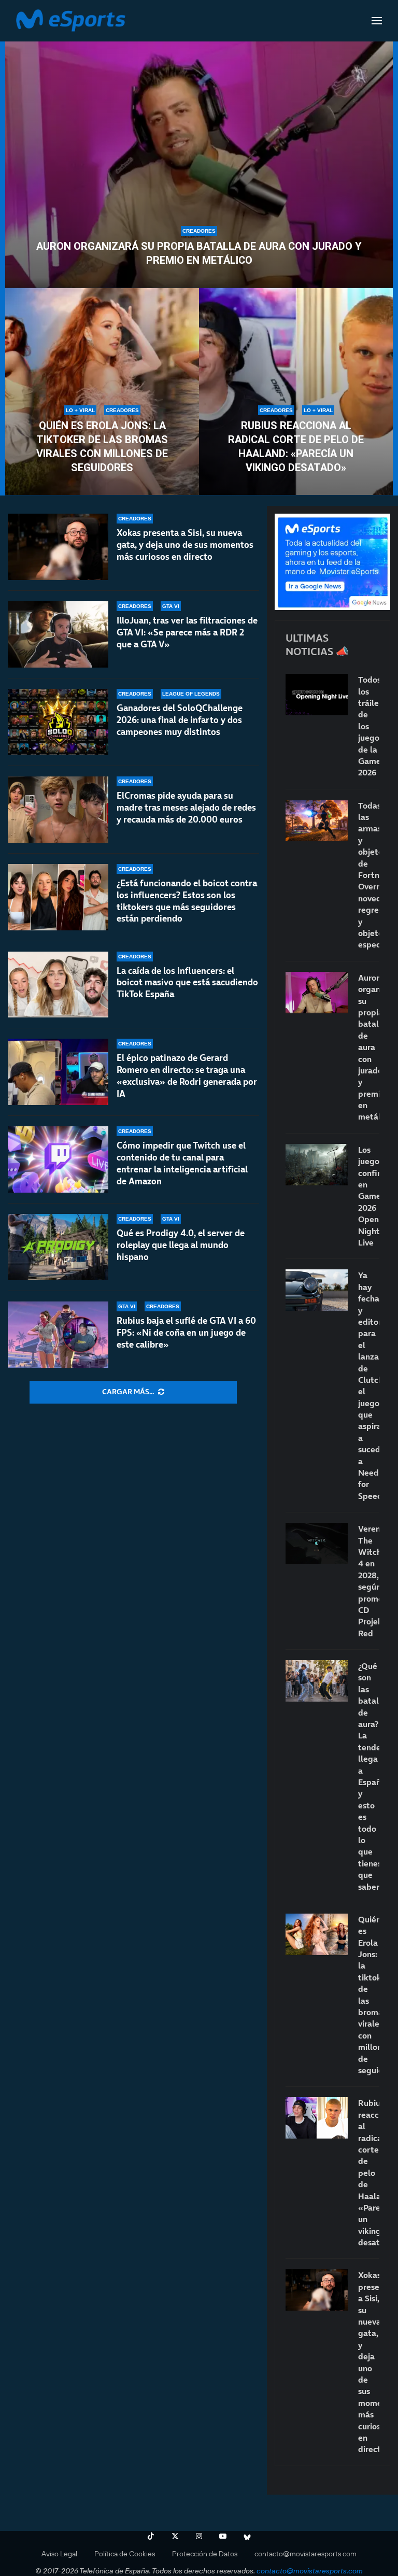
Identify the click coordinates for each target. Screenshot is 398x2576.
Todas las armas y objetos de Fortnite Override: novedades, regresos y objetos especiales (369, 875)
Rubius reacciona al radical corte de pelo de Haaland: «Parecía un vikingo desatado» (296, 447)
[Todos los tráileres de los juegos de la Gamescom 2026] (317, 695)
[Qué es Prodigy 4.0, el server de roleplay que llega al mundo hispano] (58, 1247)
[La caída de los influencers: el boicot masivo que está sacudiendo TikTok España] (58, 985)
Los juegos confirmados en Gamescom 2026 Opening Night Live (369, 1196)
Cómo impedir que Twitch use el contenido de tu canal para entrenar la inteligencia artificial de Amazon (182, 1163)
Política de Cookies (125, 2554)
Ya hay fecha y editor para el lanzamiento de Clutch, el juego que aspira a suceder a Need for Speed (369, 1385)
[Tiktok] (151, 2536)
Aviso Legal (59, 2554)
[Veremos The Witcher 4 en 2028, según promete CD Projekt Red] (317, 1544)
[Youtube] (223, 2536)
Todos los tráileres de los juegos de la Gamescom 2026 (369, 726)
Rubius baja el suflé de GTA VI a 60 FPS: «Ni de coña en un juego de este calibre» (186, 1333)
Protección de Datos (205, 2554)
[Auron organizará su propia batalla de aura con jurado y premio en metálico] (199, 159)
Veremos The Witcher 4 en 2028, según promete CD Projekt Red (369, 1581)
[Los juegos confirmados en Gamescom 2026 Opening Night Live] (317, 1165)
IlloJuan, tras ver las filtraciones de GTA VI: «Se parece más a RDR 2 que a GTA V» (187, 632)
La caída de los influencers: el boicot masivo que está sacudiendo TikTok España (187, 983)
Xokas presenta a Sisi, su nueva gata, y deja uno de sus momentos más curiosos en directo (185, 545)
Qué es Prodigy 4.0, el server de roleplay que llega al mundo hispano (181, 1245)
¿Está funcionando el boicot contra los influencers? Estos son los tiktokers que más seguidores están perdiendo (187, 901)
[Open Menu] (377, 21)
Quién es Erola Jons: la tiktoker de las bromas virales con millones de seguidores (102, 447)
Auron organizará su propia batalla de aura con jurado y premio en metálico (199, 253)
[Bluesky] (247, 2536)
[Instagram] (199, 2536)
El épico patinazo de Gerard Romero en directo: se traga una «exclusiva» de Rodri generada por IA (187, 1076)
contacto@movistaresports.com (305, 2554)
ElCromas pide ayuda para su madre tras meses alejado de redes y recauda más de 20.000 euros (186, 808)
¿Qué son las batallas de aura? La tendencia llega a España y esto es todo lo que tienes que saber (369, 1776)
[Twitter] (175, 2536)
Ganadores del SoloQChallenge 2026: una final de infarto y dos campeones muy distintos (180, 720)
